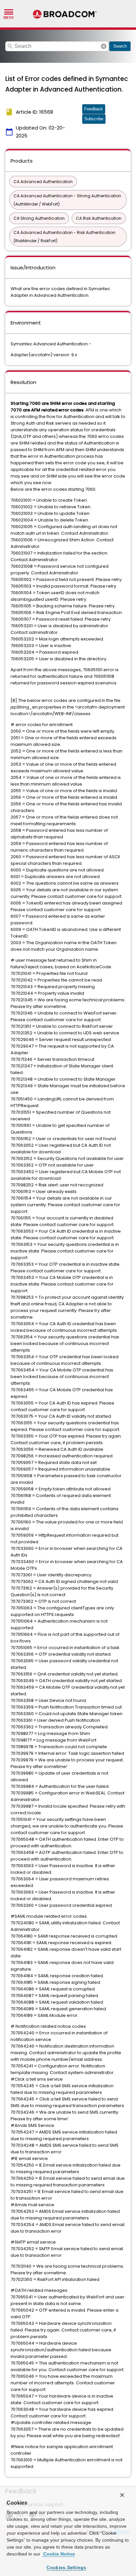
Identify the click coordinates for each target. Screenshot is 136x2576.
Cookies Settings (67, 2567)
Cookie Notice (58, 2554)
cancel (104, 46)
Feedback (94, 109)
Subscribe (94, 119)
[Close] (122, 2495)
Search (120, 46)
